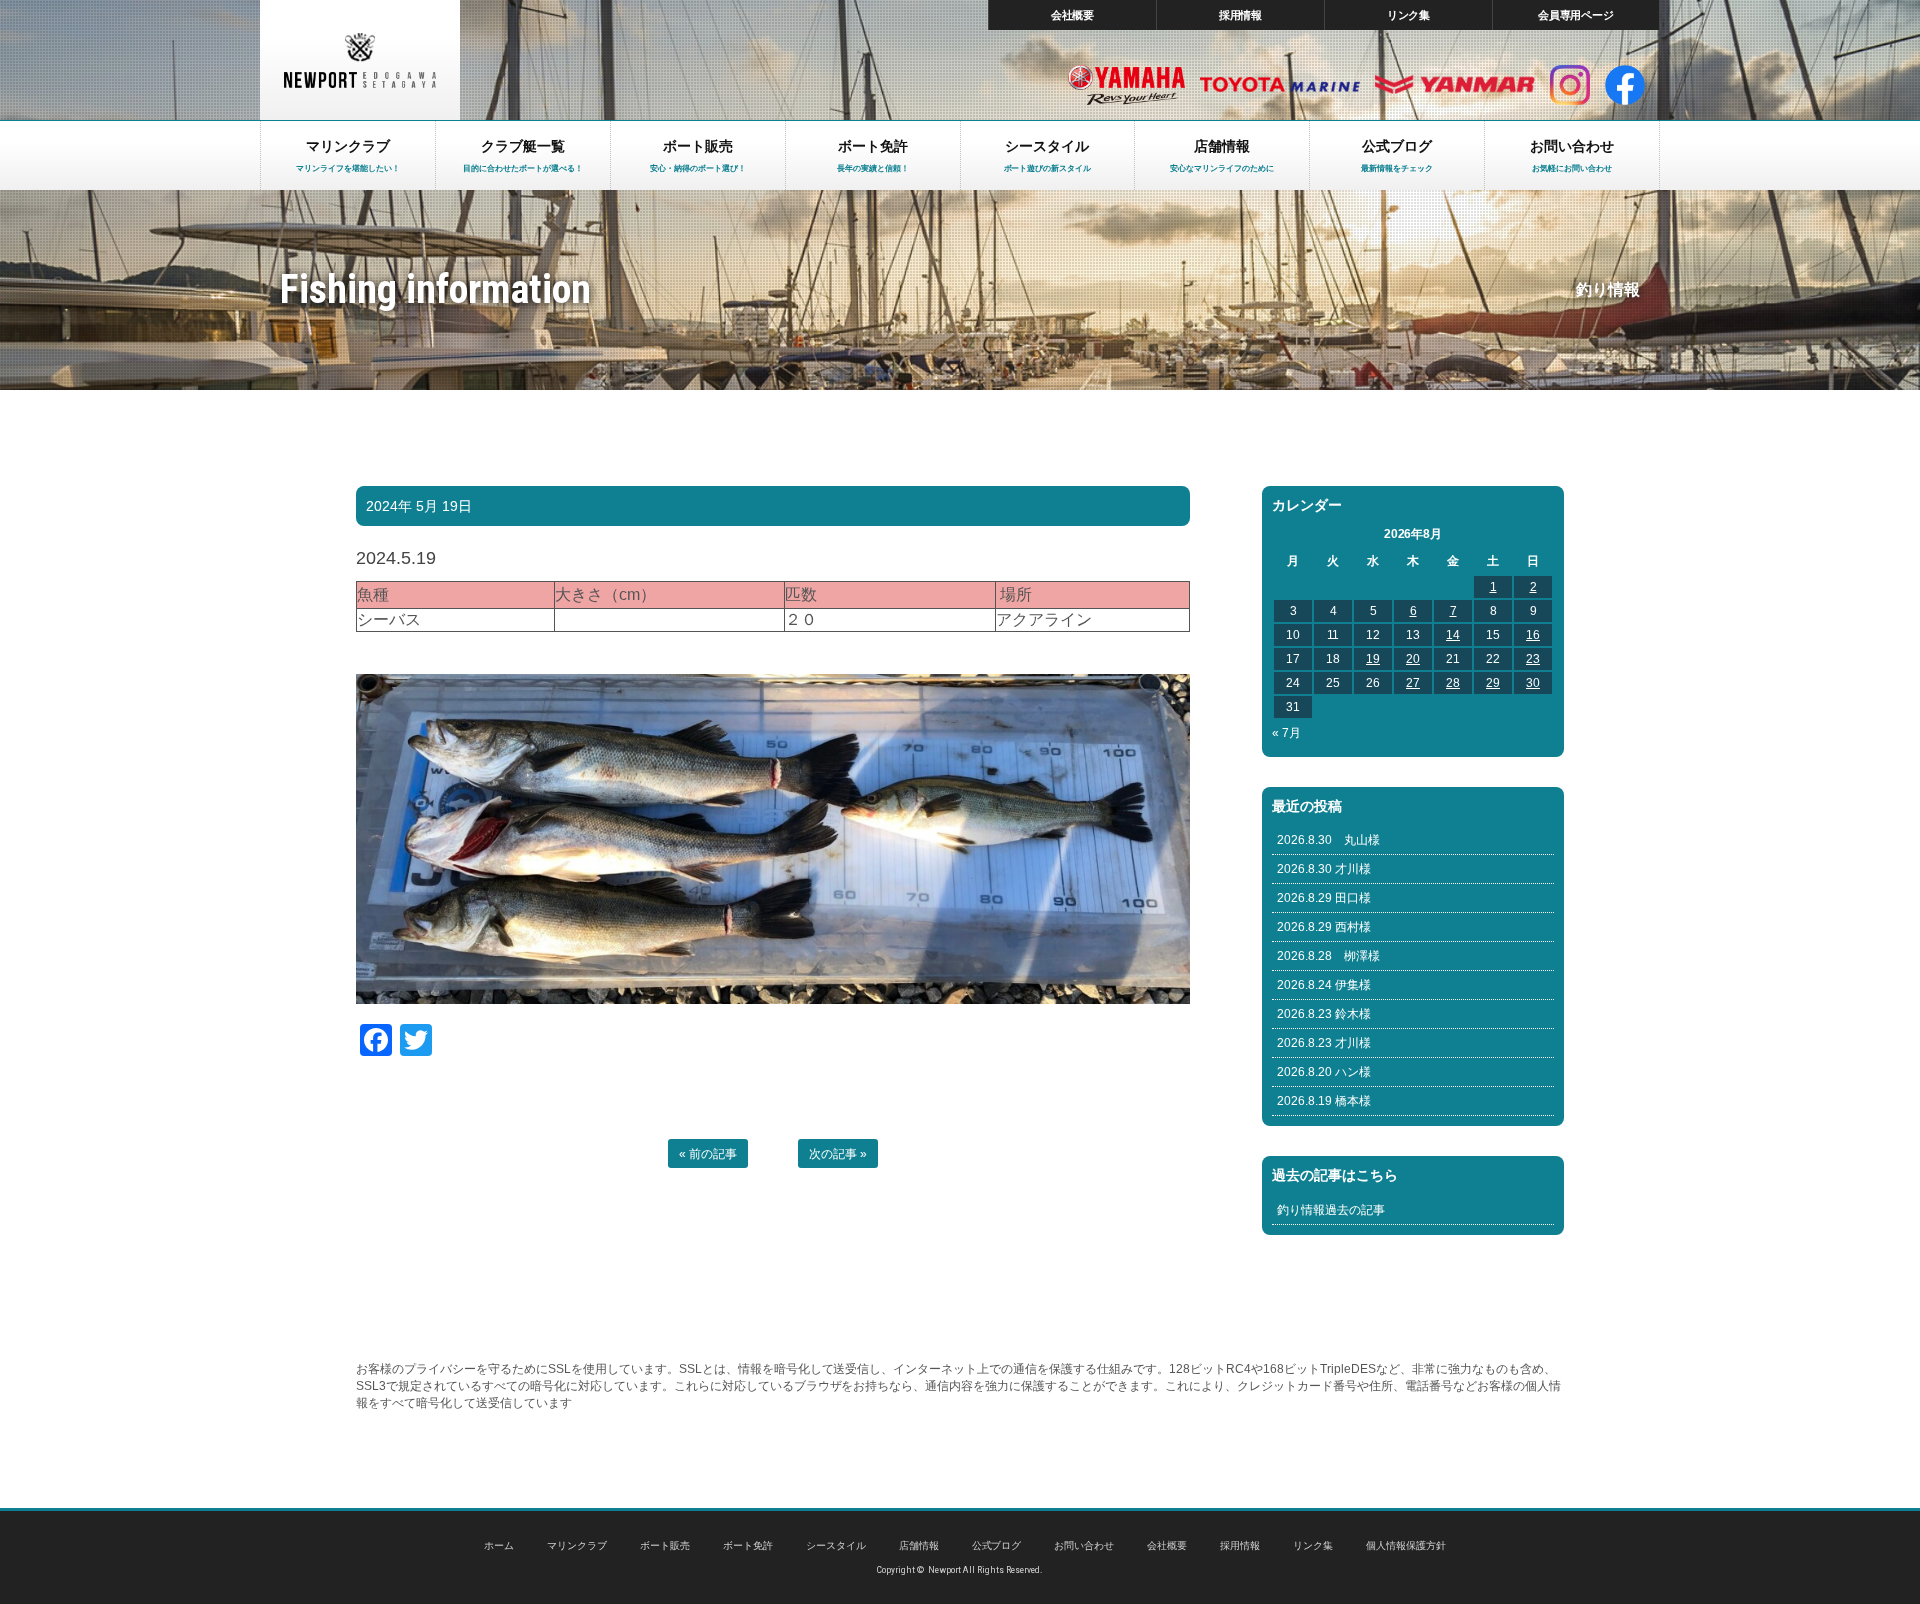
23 (1533, 659)
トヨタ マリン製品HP (1280, 85)
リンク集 (1409, 15)
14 (1453, 635)
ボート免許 (748, 1545)
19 (1373, 659)
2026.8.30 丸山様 (1328, 840)
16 (1533, 635)
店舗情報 (919, 1545)
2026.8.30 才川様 (1324, 869)
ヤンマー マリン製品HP (1455, 85)
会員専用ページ (1576, 15)
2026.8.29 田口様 (1324, 898)
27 (1413, 683)
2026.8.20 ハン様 (1324, 1072)
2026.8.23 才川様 (1324, 1043)
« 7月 (1286, 733)
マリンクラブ (577, 1545)
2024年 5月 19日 (419, 506)
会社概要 (1073, 15)
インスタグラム (1570, 85)
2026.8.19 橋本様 (1324, 1101)
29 (1493, 683)
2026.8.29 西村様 (1324, 927)
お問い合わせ (1084, 1545)
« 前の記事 (708, 1154)
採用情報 (1241, 15)
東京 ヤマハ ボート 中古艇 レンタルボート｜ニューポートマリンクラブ (360, 60)
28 (1453, 683)
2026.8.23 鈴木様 (1324, 1014)
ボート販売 (665, 1545)
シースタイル (836, 1545)
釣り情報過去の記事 (1331, 1210)
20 (1413, 659)
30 (1533, 683)
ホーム (499, 1545)
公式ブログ (997, 1545)
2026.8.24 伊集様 (1324, 985)
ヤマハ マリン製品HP (1126, 85)
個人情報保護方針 (1406, 1545)
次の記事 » (838, 1154)
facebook (1625, 85)
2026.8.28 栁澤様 (1328, 956)
